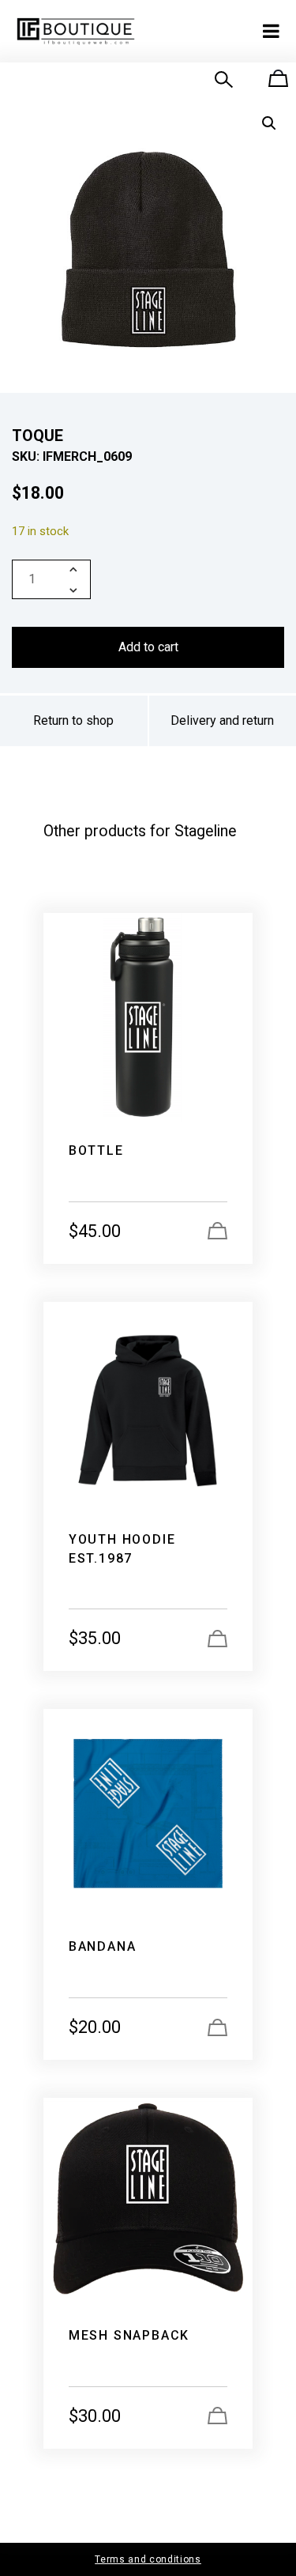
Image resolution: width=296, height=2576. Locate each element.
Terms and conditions (148, 2559)
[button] (269, 123)
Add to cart (148, 647)
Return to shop (73, 720)
